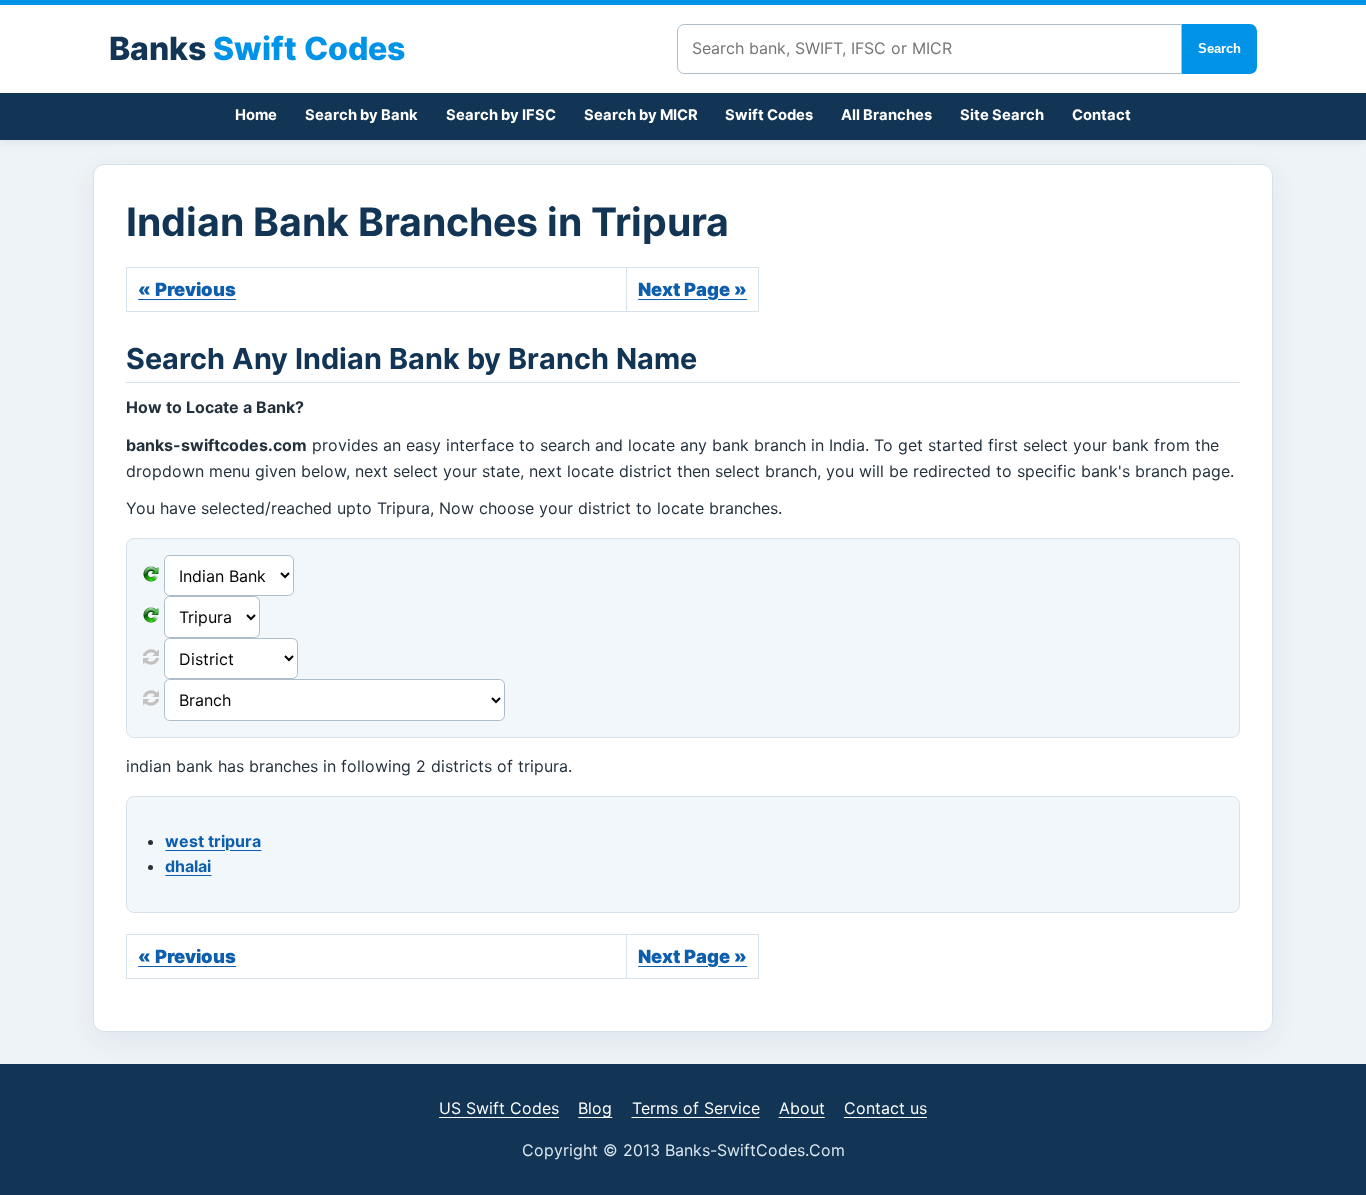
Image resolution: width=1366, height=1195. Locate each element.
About (802, 1108)
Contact (1101, 115)
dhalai (188, 866)
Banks (257, 48)
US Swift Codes (499, 1108)
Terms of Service (696, 1108)
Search (1219, 48)
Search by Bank (361, 115)
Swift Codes (769, 115)
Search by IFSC (501, 115)
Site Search (1002, 115)
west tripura (213, 841)
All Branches (886, 115)
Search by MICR (641, 115)
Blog (595, 1108)
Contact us (885, 1108)
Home (256, 115)
